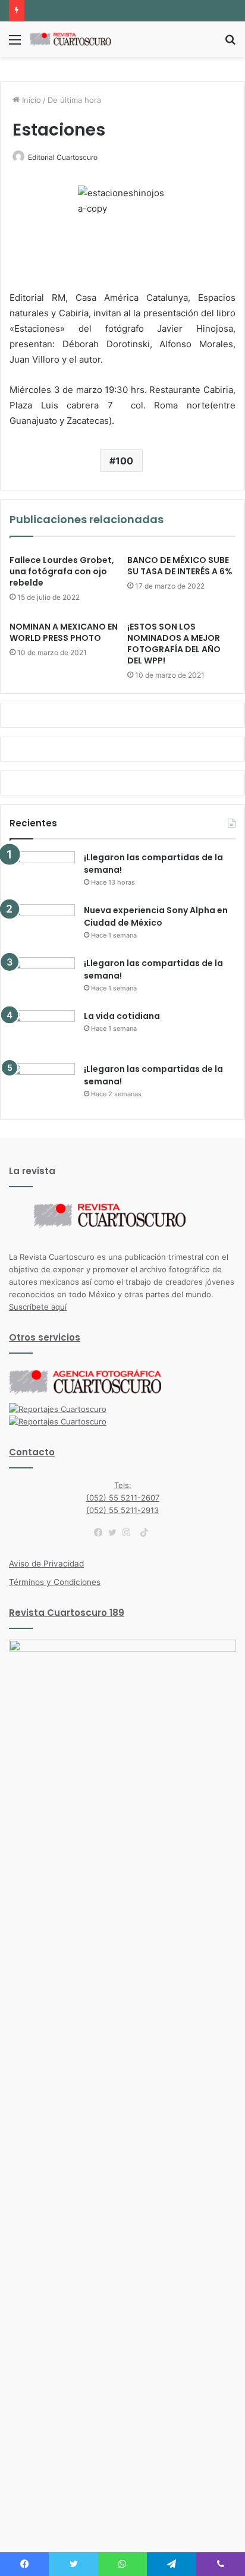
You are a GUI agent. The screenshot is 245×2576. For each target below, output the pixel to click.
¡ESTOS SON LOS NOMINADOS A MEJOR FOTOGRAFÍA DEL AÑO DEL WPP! (174, 644)
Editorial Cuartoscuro (63, 157)
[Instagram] (130, 1533)
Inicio (30, 100)
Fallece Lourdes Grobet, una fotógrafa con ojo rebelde (62, 571)
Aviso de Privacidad (46, 1564)
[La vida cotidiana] (42, 1032)
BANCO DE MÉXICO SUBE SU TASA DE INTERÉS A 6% (180, 566)
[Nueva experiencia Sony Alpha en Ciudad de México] (42, 927)
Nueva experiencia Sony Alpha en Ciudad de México (156, 916)
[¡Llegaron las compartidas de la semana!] (42, 874)
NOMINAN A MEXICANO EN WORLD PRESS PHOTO (64, 632)
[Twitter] (115, 1533)
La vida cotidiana (122, 1016)
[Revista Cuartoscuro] (77, 39)
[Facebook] (101, 1533)
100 (124, 461)
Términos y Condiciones (55, 1582)
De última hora (74, 100)
